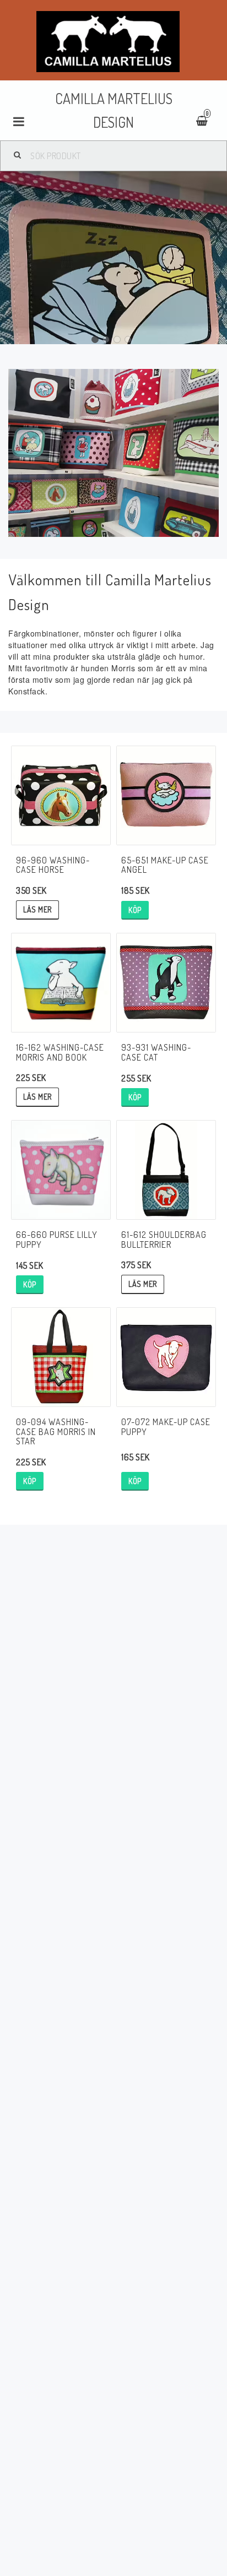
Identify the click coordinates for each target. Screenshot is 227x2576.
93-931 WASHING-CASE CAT (156, 1052)
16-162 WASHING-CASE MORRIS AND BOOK (60, 1052)
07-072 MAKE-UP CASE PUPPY (166, 1427)
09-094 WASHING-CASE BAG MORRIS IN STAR (56, 1431)
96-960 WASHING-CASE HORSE (53, 865)
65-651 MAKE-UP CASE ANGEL (165, 865)
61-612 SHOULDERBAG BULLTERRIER (164, 1240)
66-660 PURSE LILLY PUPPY (57, 1240)
